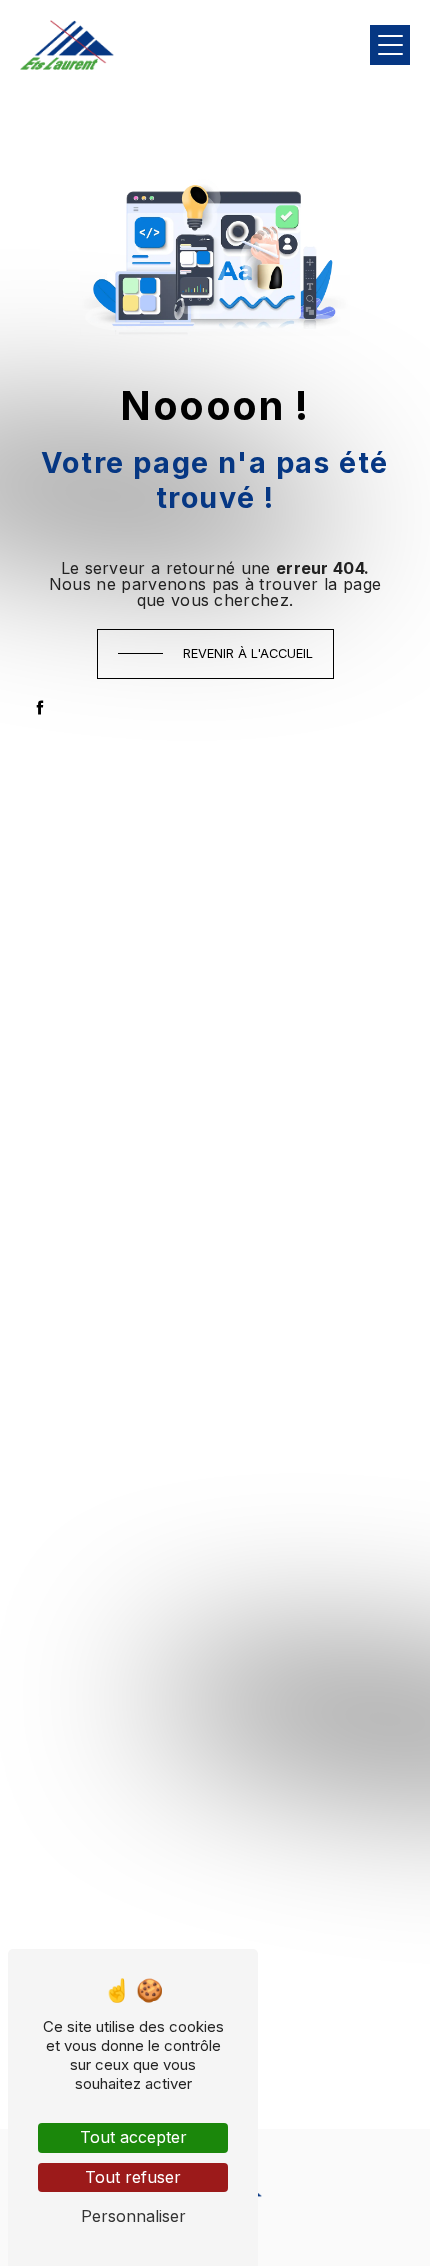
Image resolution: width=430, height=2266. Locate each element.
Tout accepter (133, 2137)
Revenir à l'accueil (248, 653)
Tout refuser (133, 2177)
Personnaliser (133, 2216)
